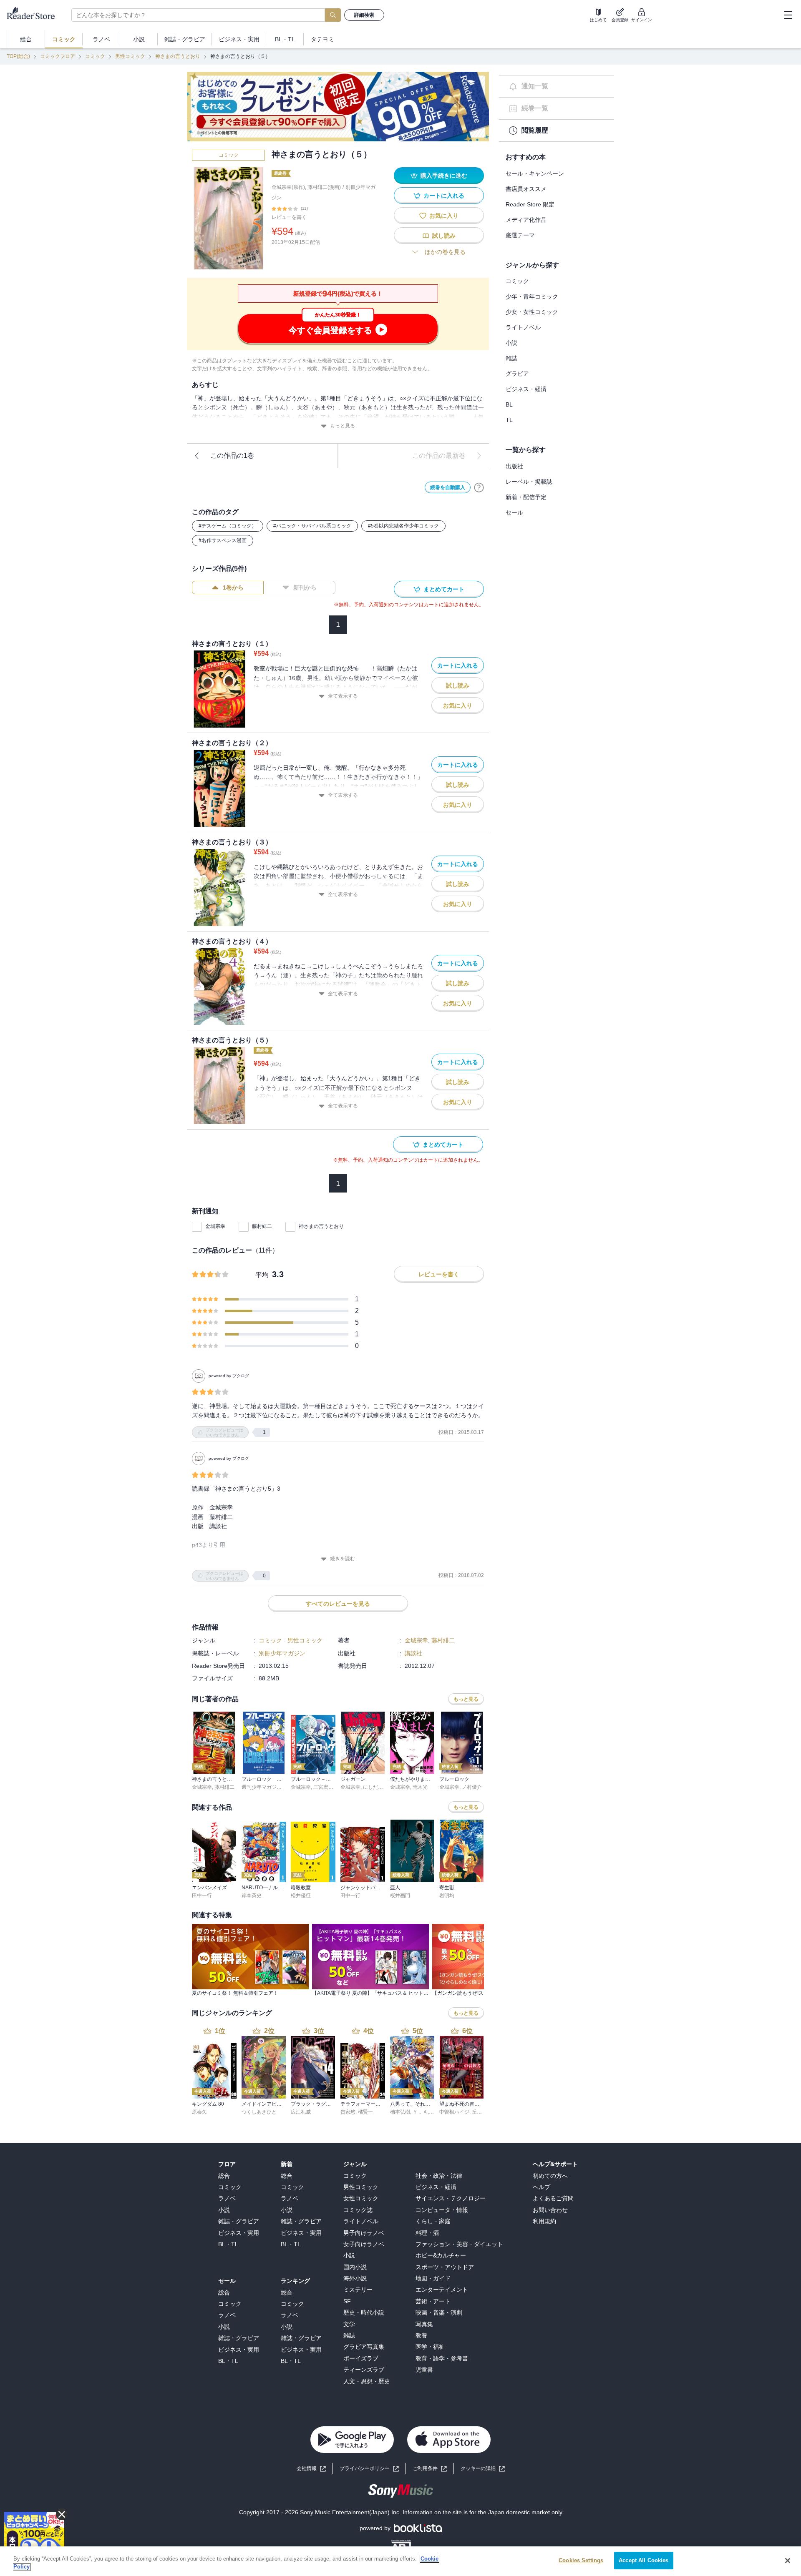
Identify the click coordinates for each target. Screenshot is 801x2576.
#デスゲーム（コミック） (228, 526)
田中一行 (202, 1896)
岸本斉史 (252, 1896)
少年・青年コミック (532, 296)
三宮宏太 (323, 1787)
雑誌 (511, 358)
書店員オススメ (526, 189)
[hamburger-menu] (788, 15)
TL (509, 420)
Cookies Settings (581, 2560)
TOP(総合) (18, 56)
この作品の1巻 (232, 456)
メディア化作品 (526, 220)
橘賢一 (365, 2112)
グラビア (517, 374)
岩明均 (447, 1896)
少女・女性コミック (532, 312)
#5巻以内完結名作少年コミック (403, 526)
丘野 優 (480, 2112)
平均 (262, 1275)
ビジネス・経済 (526, 389)
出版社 (514, 466)
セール (514, 512)
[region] (400, 2561)
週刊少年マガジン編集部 (269, 1787)
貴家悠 (348, 2112)
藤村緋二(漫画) (324, 187)
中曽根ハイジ (454, 2112)
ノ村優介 (472, 1787)
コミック (95, 56)
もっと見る (343, 426)
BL (509, 404)
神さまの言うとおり (178, 56)
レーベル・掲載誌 (529, 482)
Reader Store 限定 (530, 204)
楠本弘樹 (400, 2112)
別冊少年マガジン (282, 1653)
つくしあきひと (259, 2112)
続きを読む (343, 1559)
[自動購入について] (479, 487)
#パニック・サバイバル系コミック (312, 526)
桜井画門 (400, 1896)
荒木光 (420, 1787)
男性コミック (130, 56)
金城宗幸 (215, 1226)
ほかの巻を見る (445, 252)
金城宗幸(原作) (288, 187)
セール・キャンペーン (535, 173)
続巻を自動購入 (448, 487)
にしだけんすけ (380, 1787)
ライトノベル (523, 327)
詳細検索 (364, 15)
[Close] (788, 2561)
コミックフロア (58, 56)
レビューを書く (289, 217)
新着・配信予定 (526, 497)
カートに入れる (444, 196)
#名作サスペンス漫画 (223, 540)
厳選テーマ (520, 235)
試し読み (444, 236)
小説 (511, 343)
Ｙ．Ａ (420, 2112)
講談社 (413, 1653)
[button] (483, 2469)
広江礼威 (301, 2112)
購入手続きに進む (444, 176)
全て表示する (343, 696)
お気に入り (444, 216)
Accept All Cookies (644, 2560)
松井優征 (301, 1896)
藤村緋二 (262, 1226)
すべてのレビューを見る (338, 1604)
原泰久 (199, 2112)
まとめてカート (444, 589)
